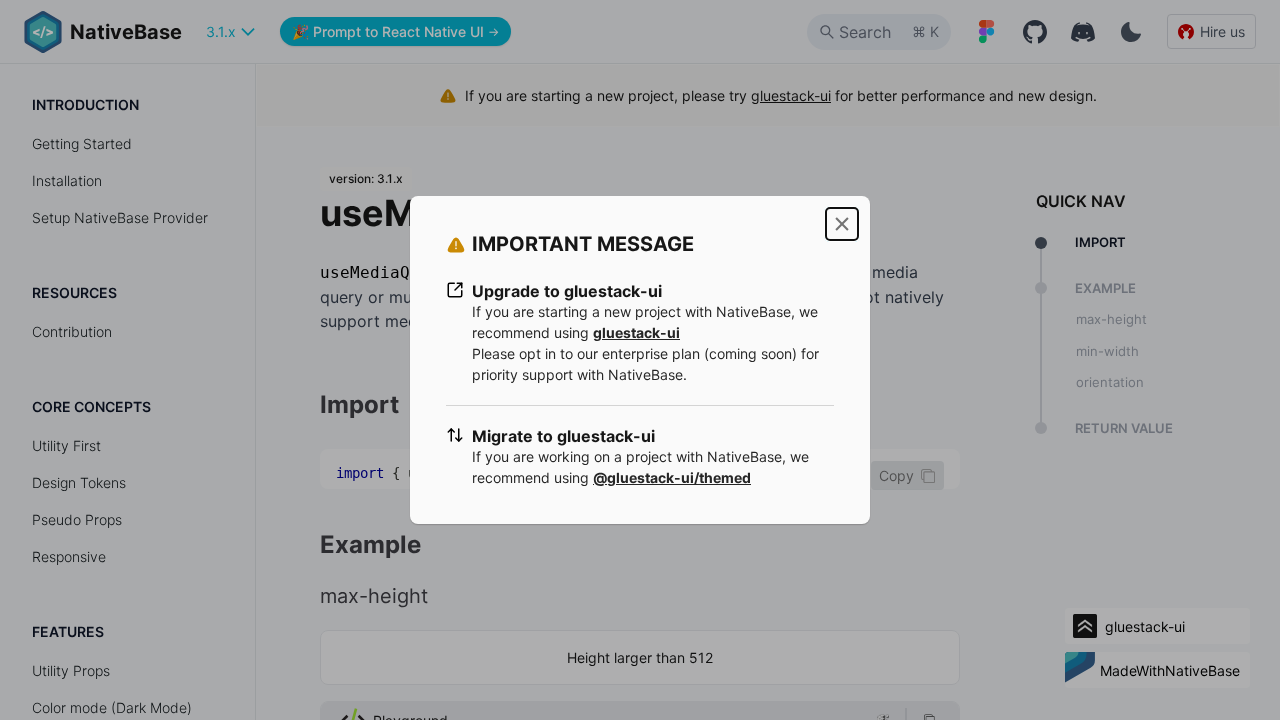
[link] (636, 332)
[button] (842, 224)
